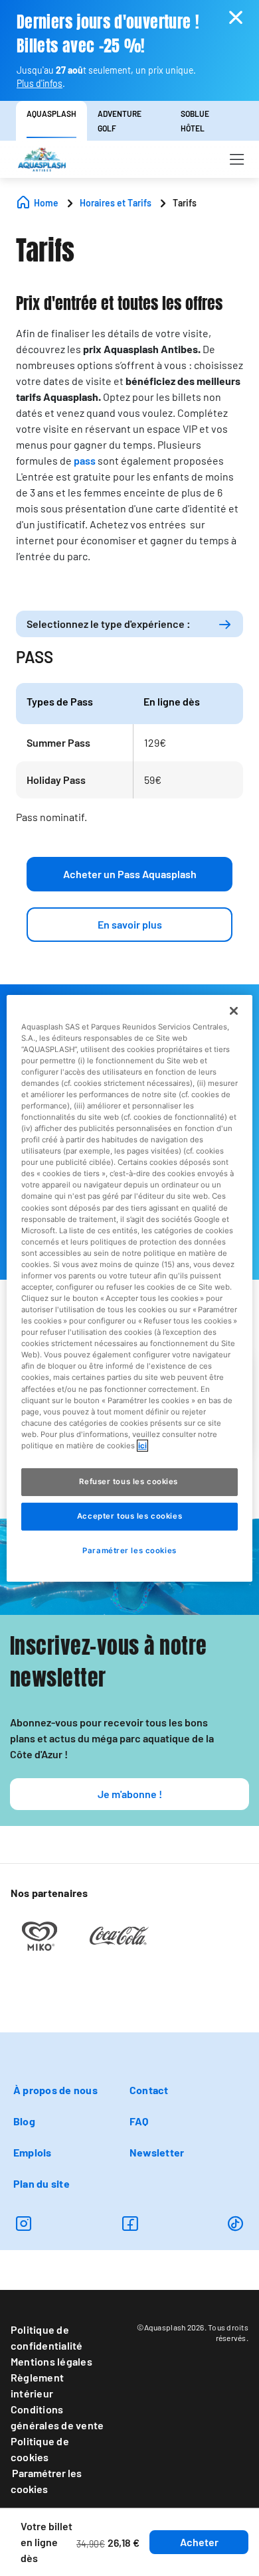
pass (85, 460)
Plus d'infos (40, 83)
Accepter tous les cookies (129, 1516)
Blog (24, 2121)
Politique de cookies (40, 2449)
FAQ (139, 2121)
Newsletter (157, 2152)
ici (142, 1446)
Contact (149, 2090)
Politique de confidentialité (47, 2337)
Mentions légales (51, 2361)
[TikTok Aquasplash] (235, 2223)
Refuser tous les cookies (129, 1481)
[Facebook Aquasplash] (130, 2223)
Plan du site (42, 2183)
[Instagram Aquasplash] (24, 2223)
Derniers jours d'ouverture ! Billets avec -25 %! (108, 34)
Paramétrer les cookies (46, 2481)
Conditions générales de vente (57, 2417)
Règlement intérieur (37, 2385)
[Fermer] (234, 1010)
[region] (130, 1288)
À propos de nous (55, 2090)
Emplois (33, 2152)
